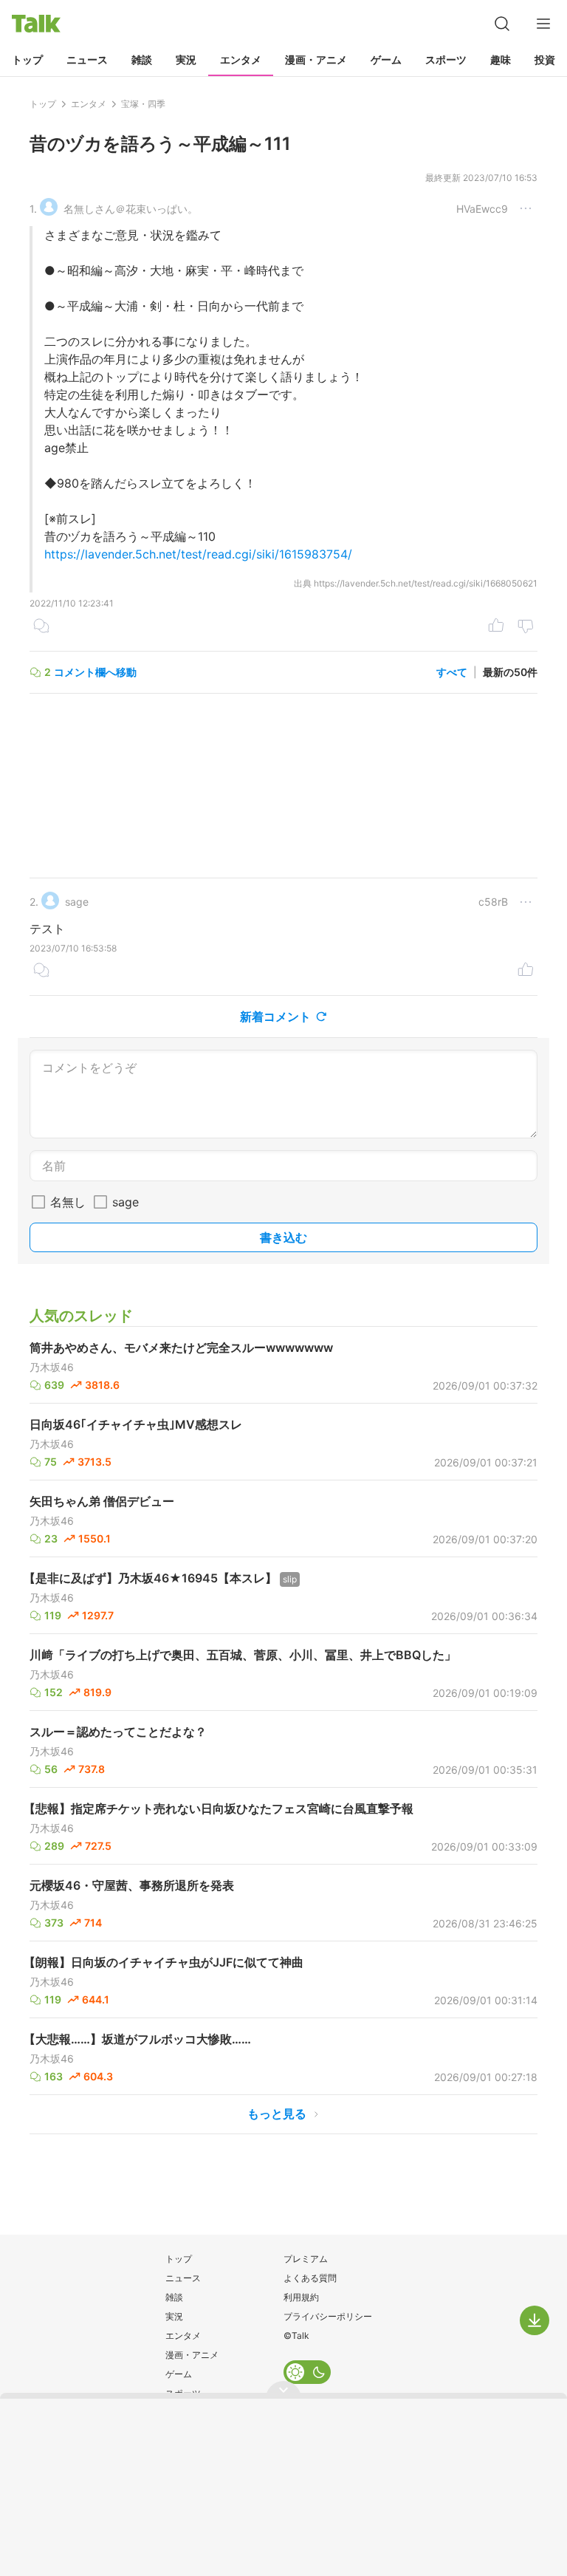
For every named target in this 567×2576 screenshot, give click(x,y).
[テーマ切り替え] (307, 2372)
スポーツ (446, 59)
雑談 (142, 59)
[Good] (496, 627)
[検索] (502, 24)
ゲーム (386, 59)
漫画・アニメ (316, 59)
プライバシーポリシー (328, 2316)
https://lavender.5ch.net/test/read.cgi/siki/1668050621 (426, 583)
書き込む (283, 1237)
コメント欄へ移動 (95, 672)
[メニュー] (543, 24)
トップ (27, 59)
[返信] (41, 627)
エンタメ (241, 59)
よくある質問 (310, 2278)
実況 (186, 59)
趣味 (501, 59)
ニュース (87, 59)
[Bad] (526, 627)
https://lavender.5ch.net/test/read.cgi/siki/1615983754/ (198, 554)
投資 (545, 59)
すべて (452, 672)
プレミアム (306, 2259)
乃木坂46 (52, 1367)
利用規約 (301, 2297)
